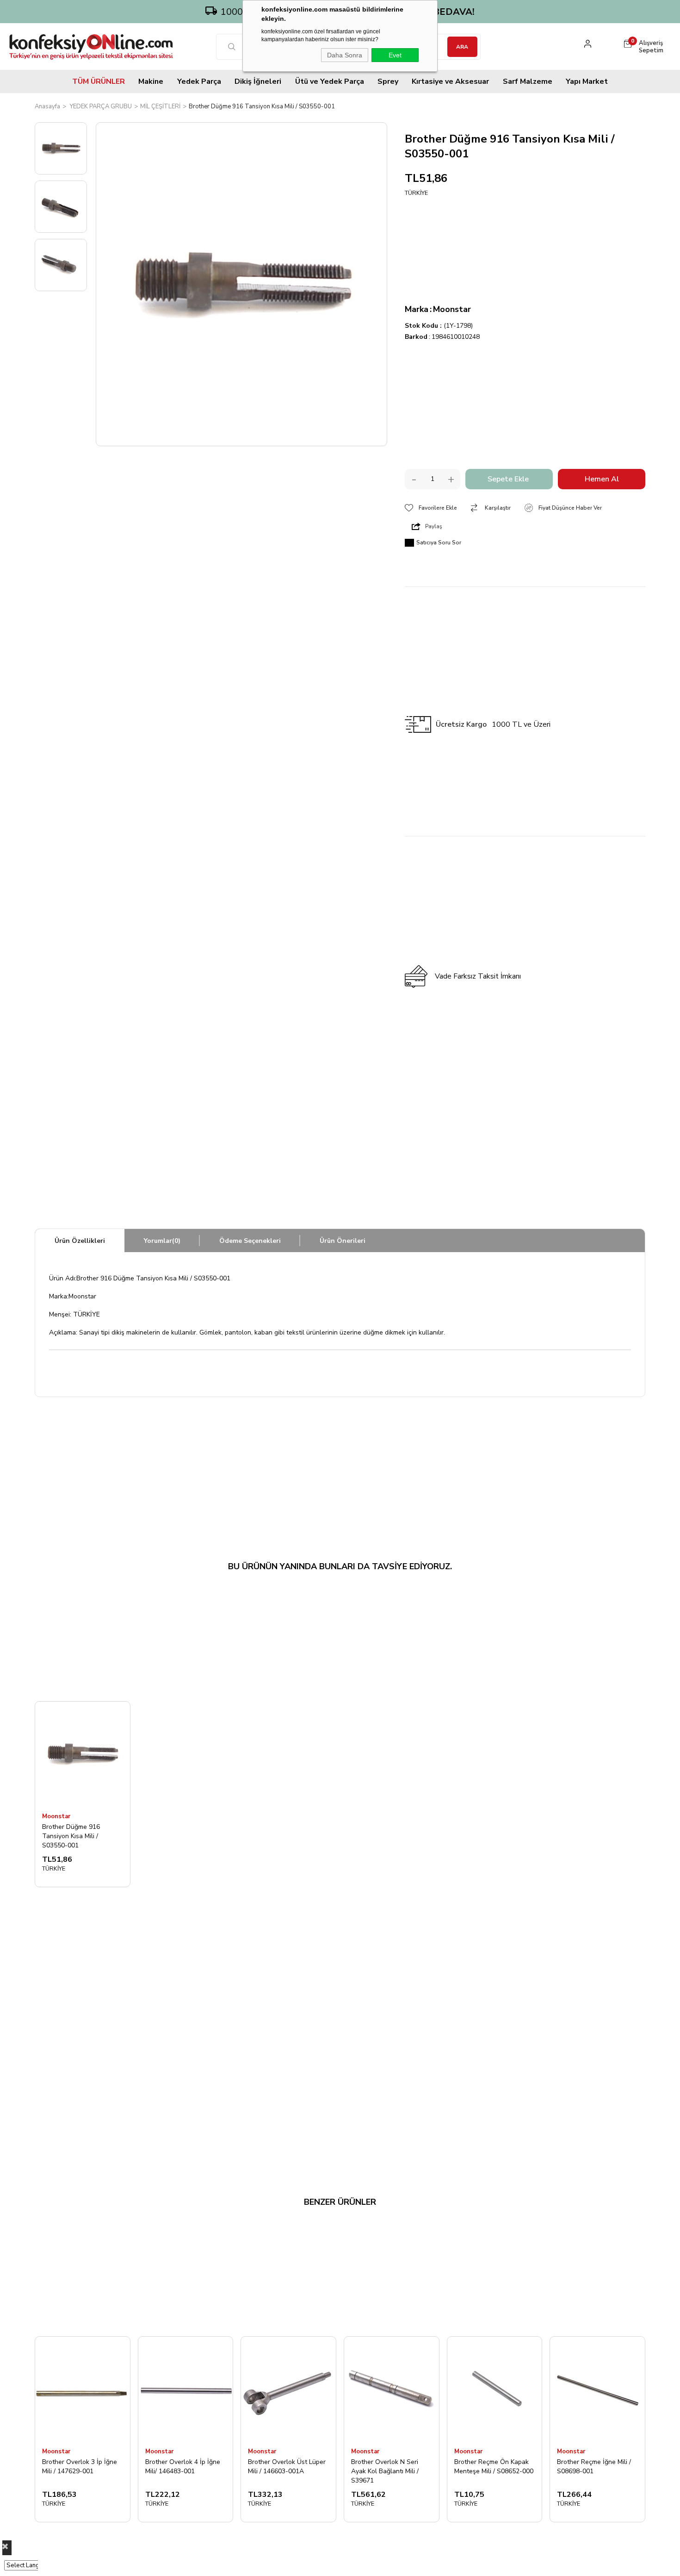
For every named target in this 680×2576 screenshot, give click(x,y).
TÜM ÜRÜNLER (99, 81)
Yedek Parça (199, 81)
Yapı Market (587, 81)
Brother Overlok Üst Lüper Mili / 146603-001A (287, 2467)
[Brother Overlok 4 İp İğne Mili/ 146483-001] (186, 2389)
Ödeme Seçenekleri (250, 1241)
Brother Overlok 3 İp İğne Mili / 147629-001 (80, 2467)
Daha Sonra (345, 55)
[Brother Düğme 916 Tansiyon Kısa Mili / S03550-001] (83, 1754)
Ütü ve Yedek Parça (330, 81)
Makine (151, 81)
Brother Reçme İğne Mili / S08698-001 (594, 2467)
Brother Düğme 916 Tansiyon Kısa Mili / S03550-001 (71, 1836)
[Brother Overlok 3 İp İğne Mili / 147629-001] (83, 2389)
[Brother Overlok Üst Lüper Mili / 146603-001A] (288, 2389)
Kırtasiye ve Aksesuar (450, 81)
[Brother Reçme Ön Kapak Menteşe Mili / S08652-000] (495, 2389)
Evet (395, 55)
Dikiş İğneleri (258, 81)
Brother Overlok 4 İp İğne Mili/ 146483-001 (183, 2467)
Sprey (388, 81)
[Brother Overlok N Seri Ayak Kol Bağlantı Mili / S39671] (392, 2389)
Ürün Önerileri (343, 1241)
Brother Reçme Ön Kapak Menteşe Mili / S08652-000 (494, 2467)
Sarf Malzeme (528, 81)
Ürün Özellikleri (80, 1241)
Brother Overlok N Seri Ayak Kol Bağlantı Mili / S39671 (385, 2471)
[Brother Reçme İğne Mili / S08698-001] (597, 2389)
